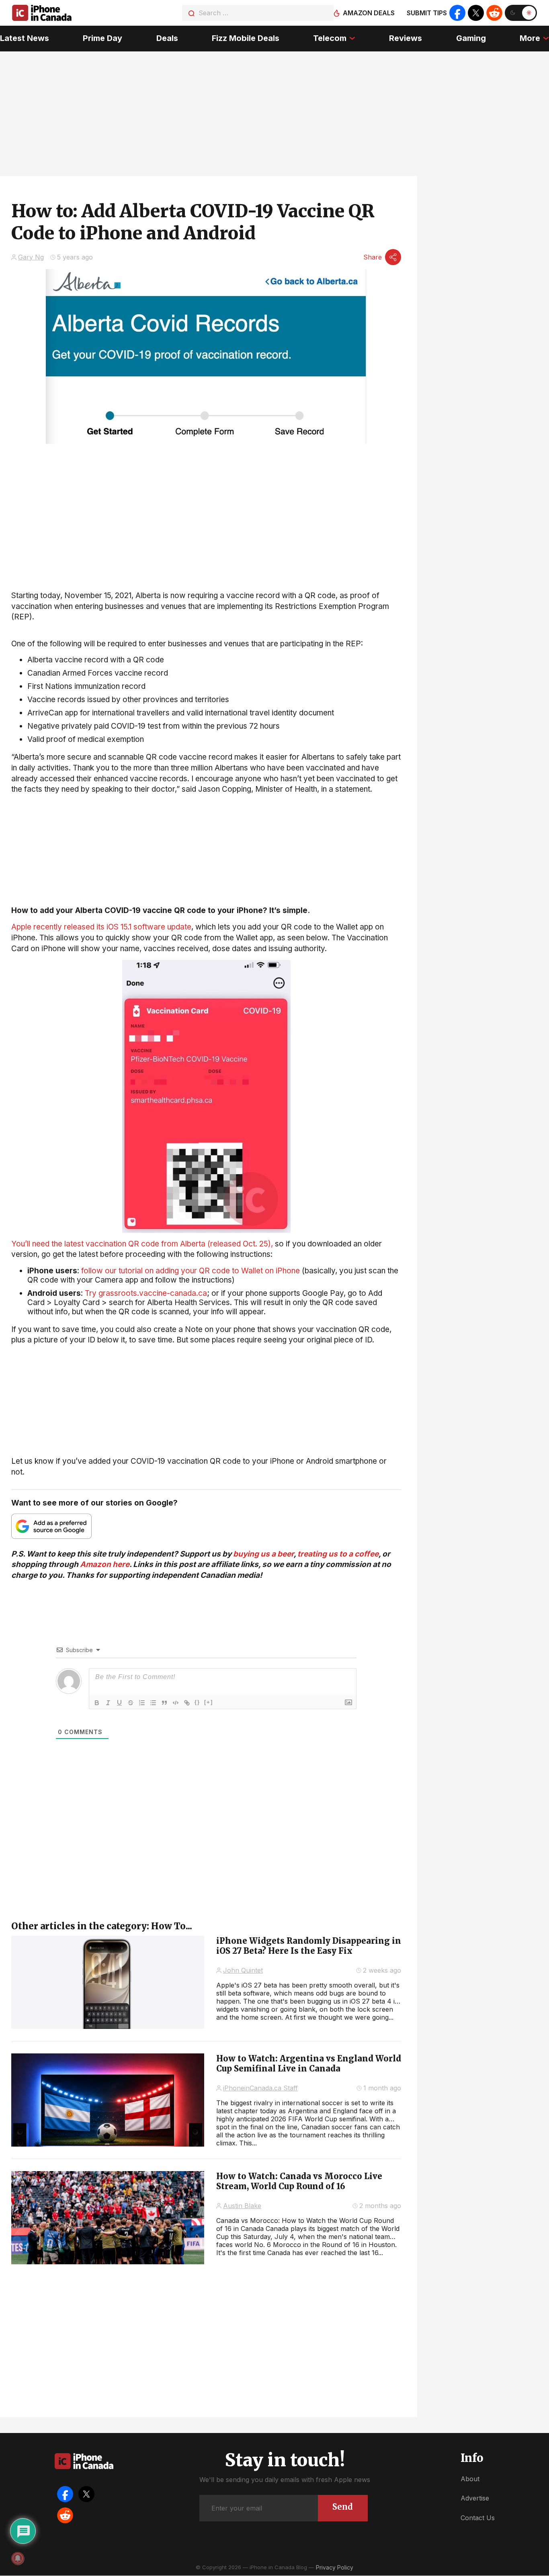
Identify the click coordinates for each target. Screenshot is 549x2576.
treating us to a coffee (338, 1554)
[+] (209, 1702)
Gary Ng (31, 257)
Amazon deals (369, 13)
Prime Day (102, 38)
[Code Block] (176, 1703)
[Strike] (131, 1703)
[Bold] (97, 1703)
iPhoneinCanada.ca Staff (260, 2088)
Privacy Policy (335, 2567)
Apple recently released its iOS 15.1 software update (101, 927)
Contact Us (478, 2518)
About (470, 2479)
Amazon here (105, 1564)
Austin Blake (242, 2206)
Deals (167, 38)
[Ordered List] (142, 1703)
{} (197, 1702)
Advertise (475, 2498)
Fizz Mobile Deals (246, 38)
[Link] (187, 1703)
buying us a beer (263, 1554)
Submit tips (427, 13)
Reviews (406, 38)
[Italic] (108, 1703)
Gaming (471, 38)
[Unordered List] (153, 1703)
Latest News (25, 38)
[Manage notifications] (18, 2558)
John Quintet (243, 1970)
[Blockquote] (164, 1703)
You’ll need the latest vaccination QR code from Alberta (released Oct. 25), (142, 1244)
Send (343, 2507)
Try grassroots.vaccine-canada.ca (146, 1293)
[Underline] (119, 1703)
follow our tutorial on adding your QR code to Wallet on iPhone (191, 1271)
